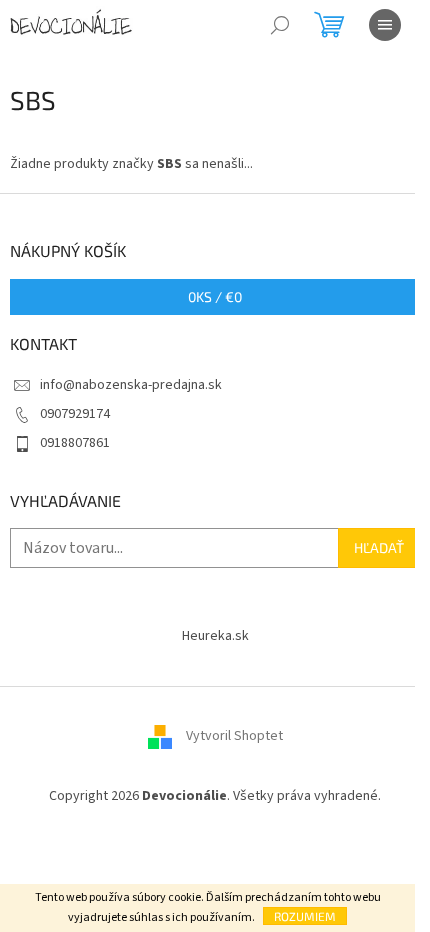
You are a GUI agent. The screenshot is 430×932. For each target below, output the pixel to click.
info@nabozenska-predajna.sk (131, 385)
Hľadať (379, 547)
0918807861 (75, 443)
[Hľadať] (280, 25)
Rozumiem (305, 916)
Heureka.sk (215, 636)
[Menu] (385, 25)
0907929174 (75, 414)
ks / (215, 296)
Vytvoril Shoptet (234, 736)
